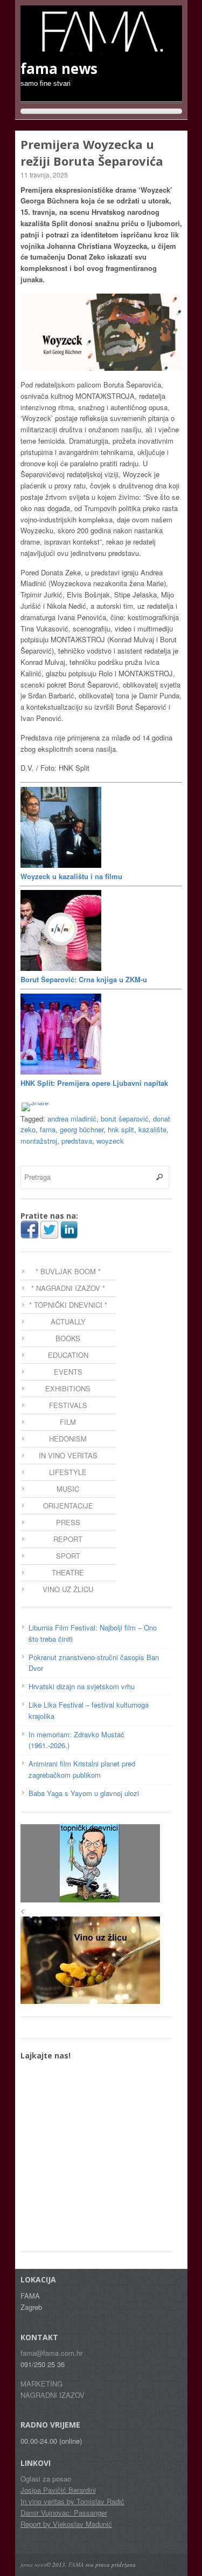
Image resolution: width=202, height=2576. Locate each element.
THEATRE (68, 1572)
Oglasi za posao (46, 2479)
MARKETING (41, 2384)
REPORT (68, 1539)
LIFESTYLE (68, 1472)
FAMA (76, 2564)
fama (48, 1129)
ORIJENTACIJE (68, 1506)
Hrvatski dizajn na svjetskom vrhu (82, 1686)
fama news (33, 2564)
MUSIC (68, 1489)
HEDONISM (68, 1439)
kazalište (152, 1129)
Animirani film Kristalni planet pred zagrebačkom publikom (82, 1769)
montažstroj (39, 1141)
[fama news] (101, 49)
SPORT (68, 1556)
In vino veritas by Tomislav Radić (72, 2501)
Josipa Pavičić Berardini (58, 2490)
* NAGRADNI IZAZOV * (68, 1288)
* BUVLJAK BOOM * (68, 1271)
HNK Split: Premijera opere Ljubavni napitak (94, 1083)
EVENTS (68, 1372)
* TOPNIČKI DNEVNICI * (68, 1305)
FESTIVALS (68, 1405)
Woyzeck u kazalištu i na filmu (71, 876)
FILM (68, 1422)
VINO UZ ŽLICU (68, 1589)
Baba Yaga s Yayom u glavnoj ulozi (84, 1793)
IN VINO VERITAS (68, 1455)
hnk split (121, 1129)
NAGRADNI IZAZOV (53, 2395)
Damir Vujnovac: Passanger (64, 2513)
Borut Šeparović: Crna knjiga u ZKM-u (84, 979)
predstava (77, 1141)
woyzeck (110, 1141)
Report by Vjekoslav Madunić (66, 2524)
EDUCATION (68, 1355)
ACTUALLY (68, 1321)
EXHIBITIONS (68, 1388)
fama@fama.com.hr (51, 2353)
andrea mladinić (72, 1119)
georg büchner (82, 1129)
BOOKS (68, 1338)
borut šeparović (125, 1119)
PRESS (68, 1522)
